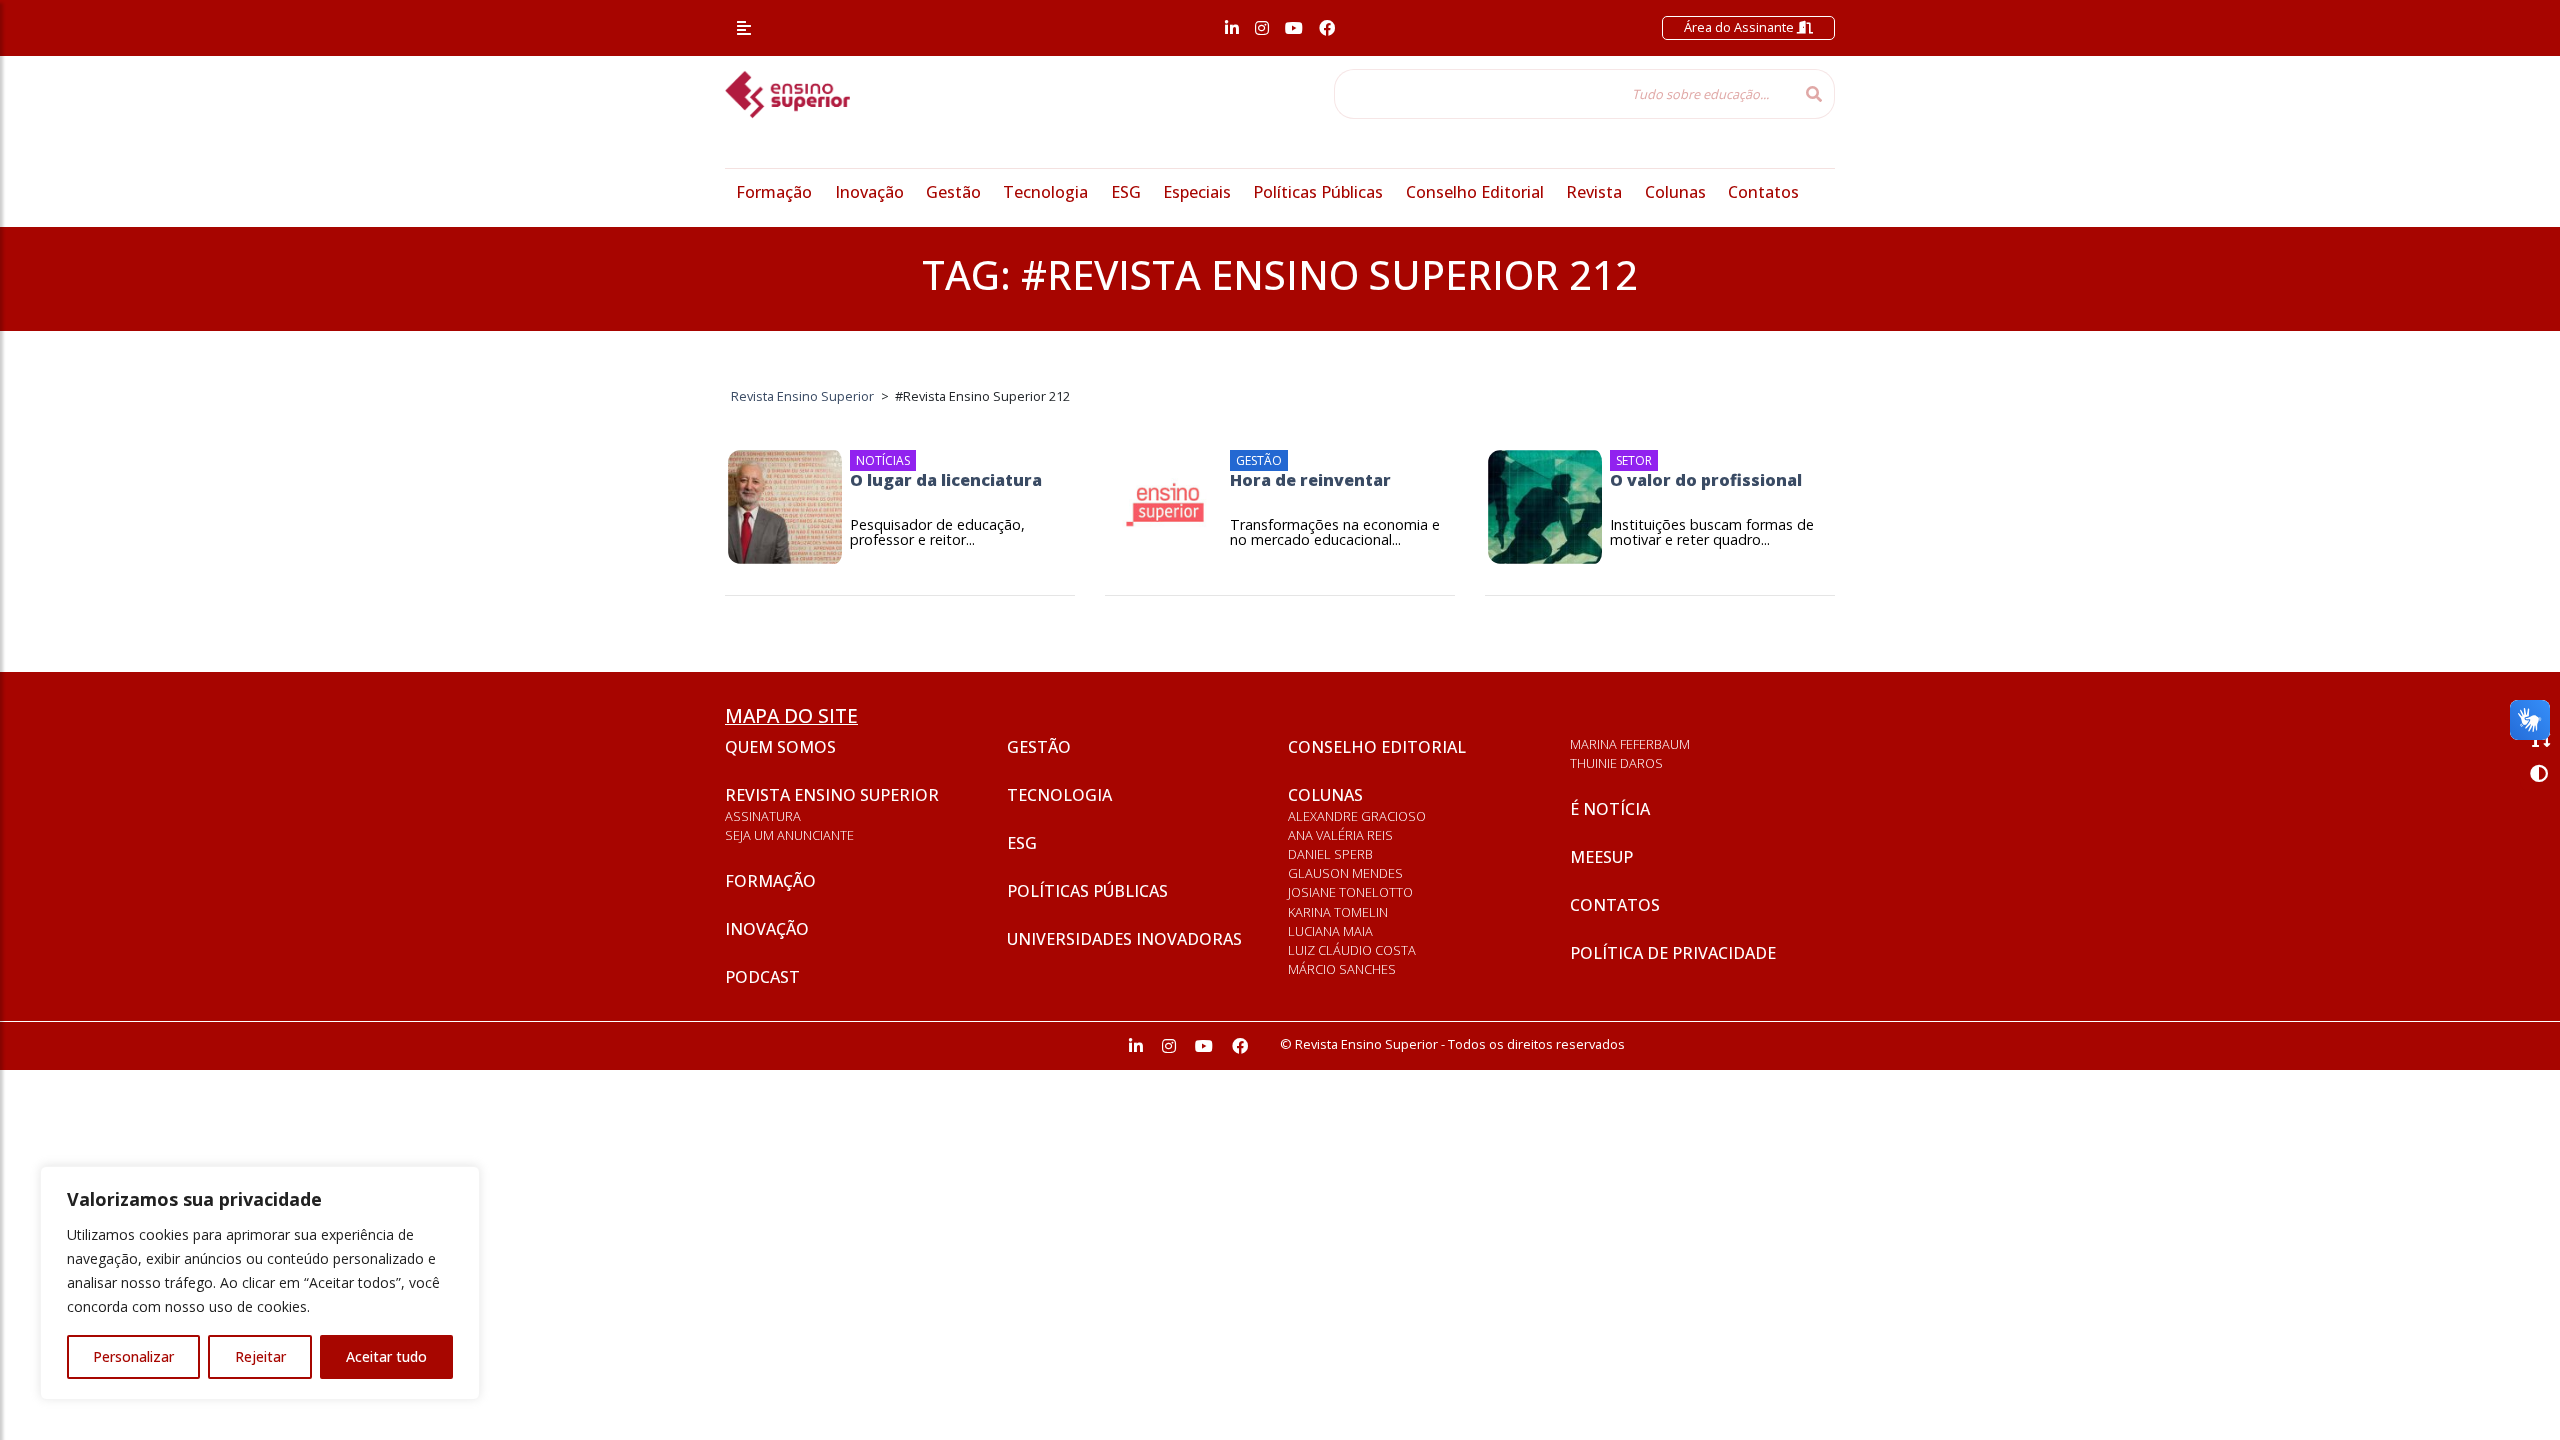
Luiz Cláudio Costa (1352, 950)
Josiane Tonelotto (1350, 892)
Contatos (1763, 192)
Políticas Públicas (1318, 192)
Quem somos (780, 747)
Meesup (1601, 857)
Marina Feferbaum (1630, 744)
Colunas (1675, 192)
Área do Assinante (1740, 27)
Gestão (953, 192)
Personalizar (133, 1356)
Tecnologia (1045, 192)
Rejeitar (260, 1356)
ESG (1126, 192)
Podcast (762, 977)
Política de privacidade (1673, 953)
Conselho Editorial (1475, 192)
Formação (774, 192)
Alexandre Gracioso (1357, 816)
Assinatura (763, 816)
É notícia (1610, 809)
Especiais (1197, 192)
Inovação (869, 192)
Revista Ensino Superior (832, 795)
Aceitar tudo (386, 1356)
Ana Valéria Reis (1340, 835)
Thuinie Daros (1616, 763)
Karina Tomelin (1338, 912)
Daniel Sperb (1330, 854)
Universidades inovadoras (1124, 939)
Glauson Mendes (1345, 873)
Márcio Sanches (1342, 969)
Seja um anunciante (789, 835)
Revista (1594, 192)
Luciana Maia (1330, 931)
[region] (260, 1283)
